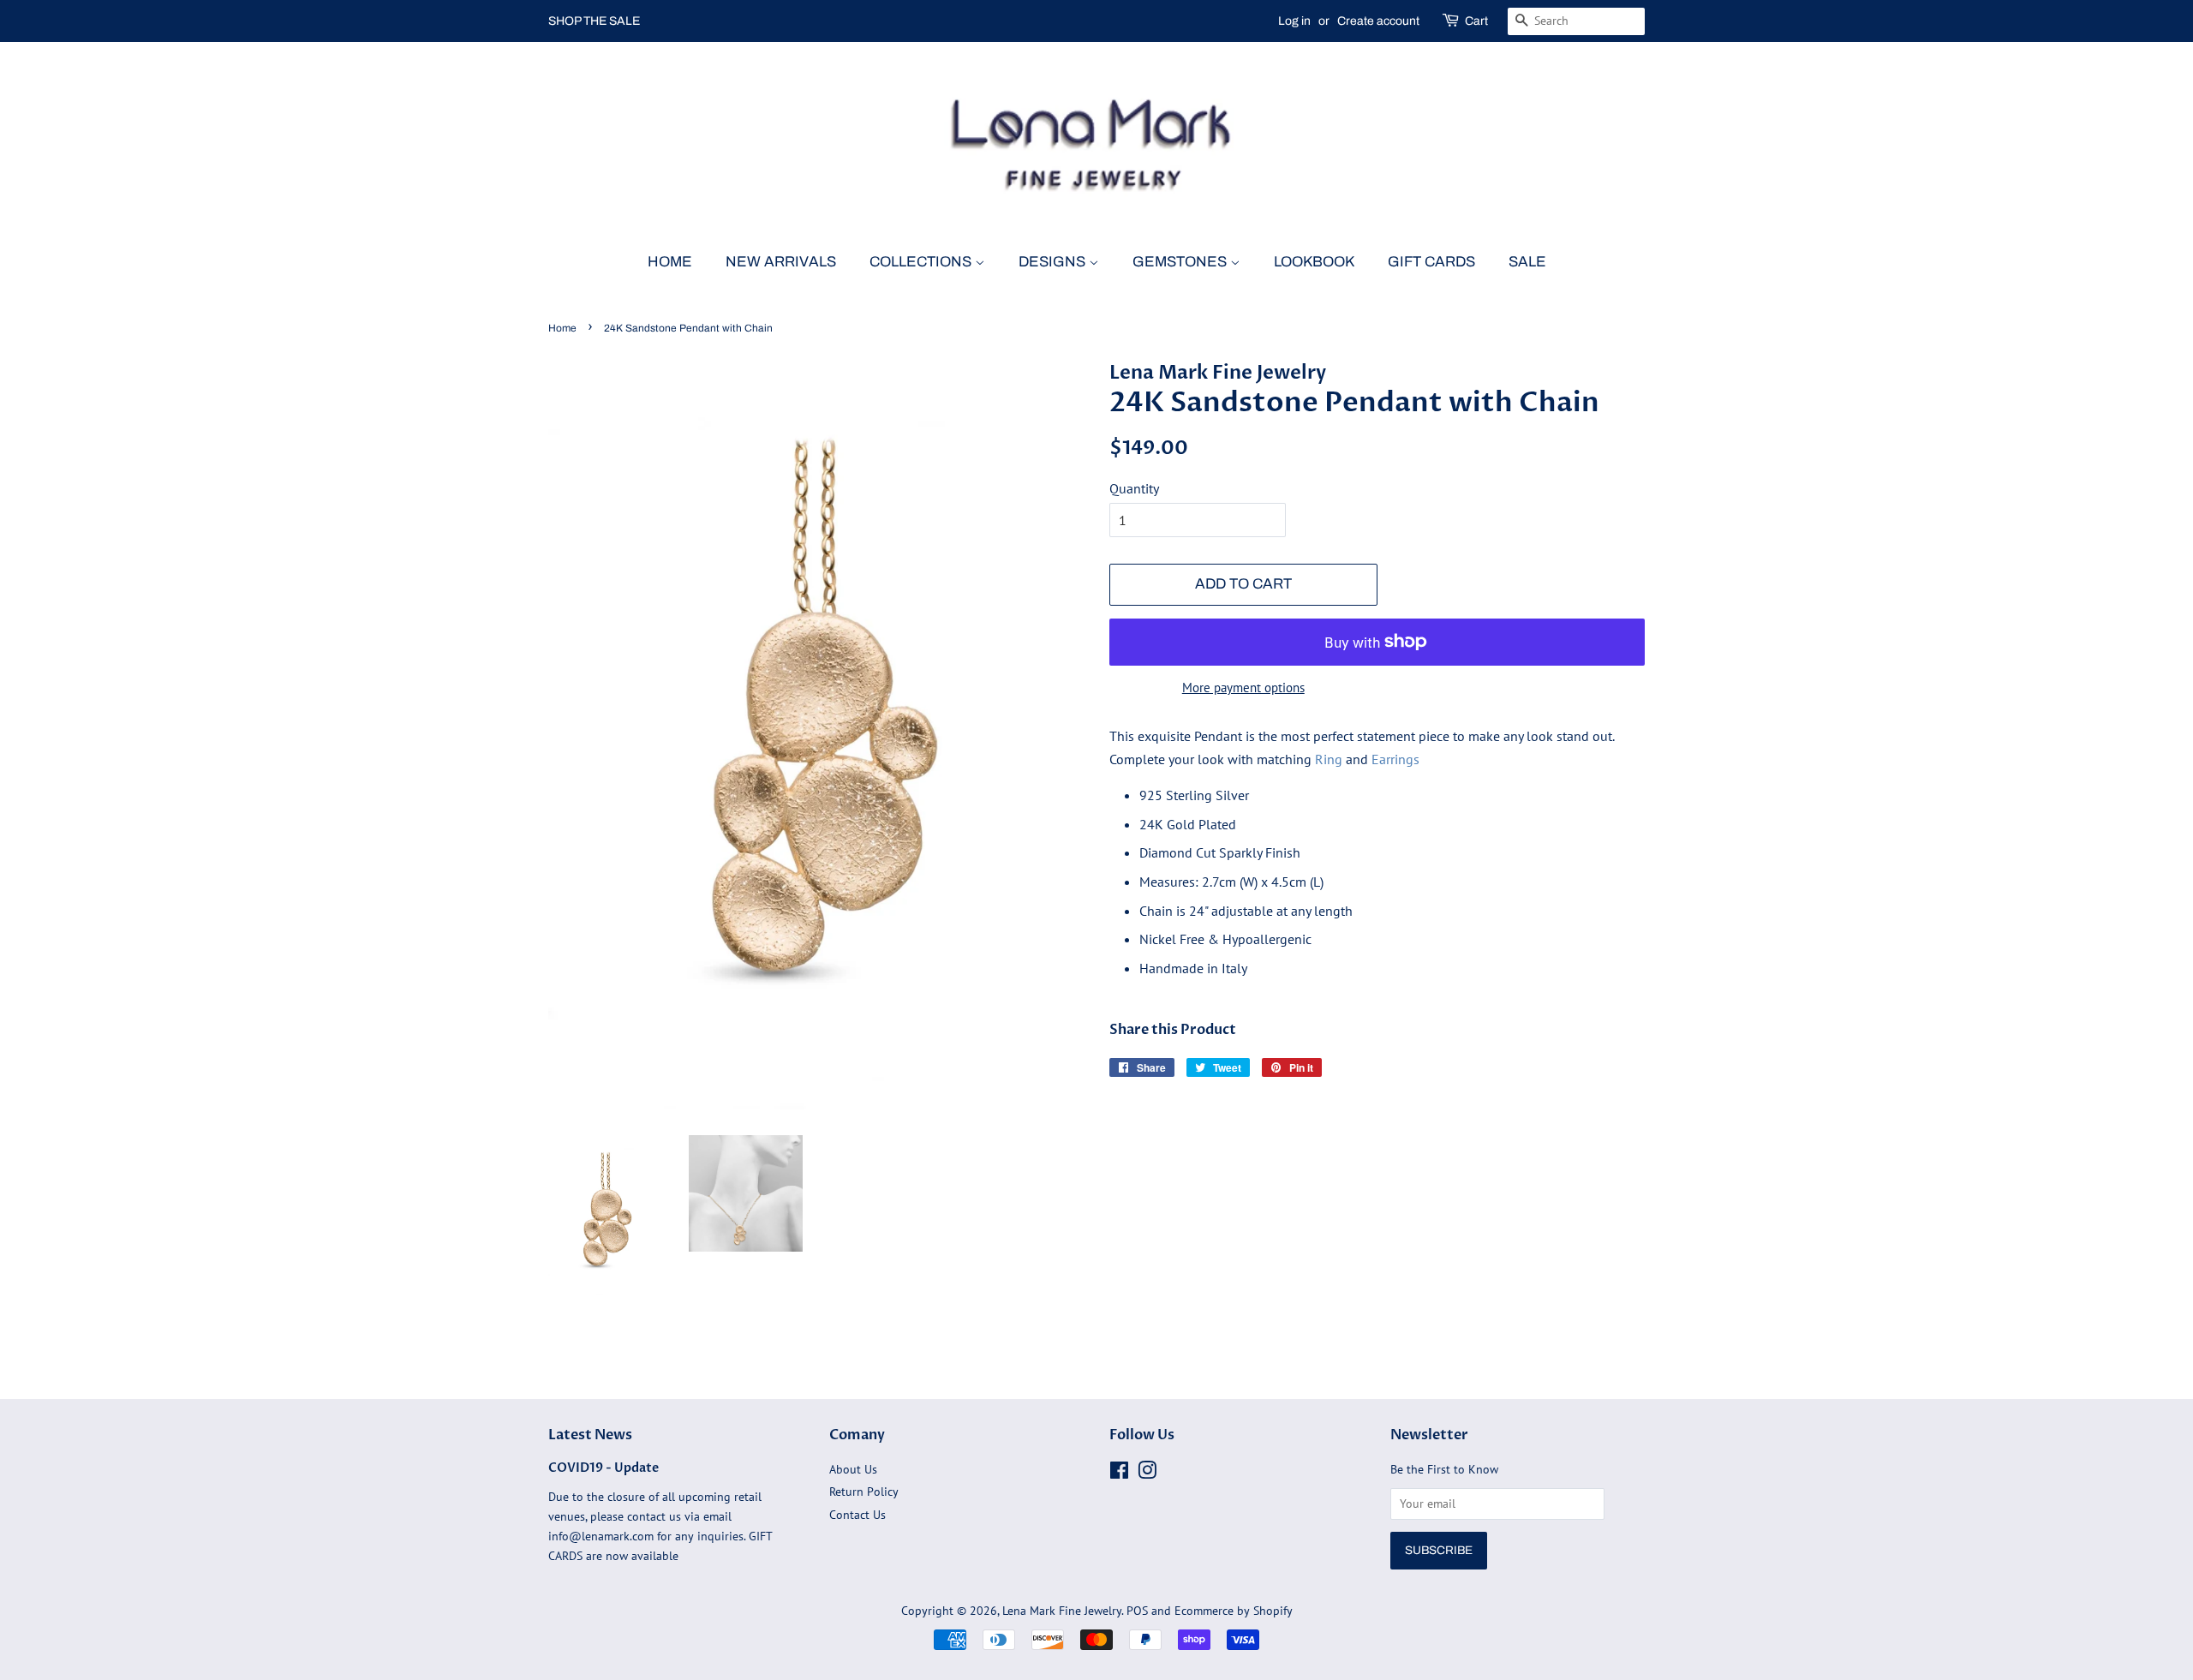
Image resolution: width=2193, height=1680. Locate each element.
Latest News (590, 1435)
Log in (1294, 21)
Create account (1378, 21)
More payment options (1243, 688)
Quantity (1134, 488)
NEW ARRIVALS (781, 262)
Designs (1054, 262)
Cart (1476, 21)
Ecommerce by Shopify (1234, 1611)
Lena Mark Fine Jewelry (1062, 1611)
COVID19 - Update (604, 1468)
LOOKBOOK (1314, 262)
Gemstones (1181, 262)
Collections (922, 262)
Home (670, 262)
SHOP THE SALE (594, 21)
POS (1137, 1611)
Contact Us (857, 1515)
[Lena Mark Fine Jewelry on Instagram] (1147, 1474)
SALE (1527, 262)
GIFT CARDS (1431, 262)
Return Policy (864, 1492)
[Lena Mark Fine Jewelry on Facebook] (1119, 1474)
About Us (853, 1469)
